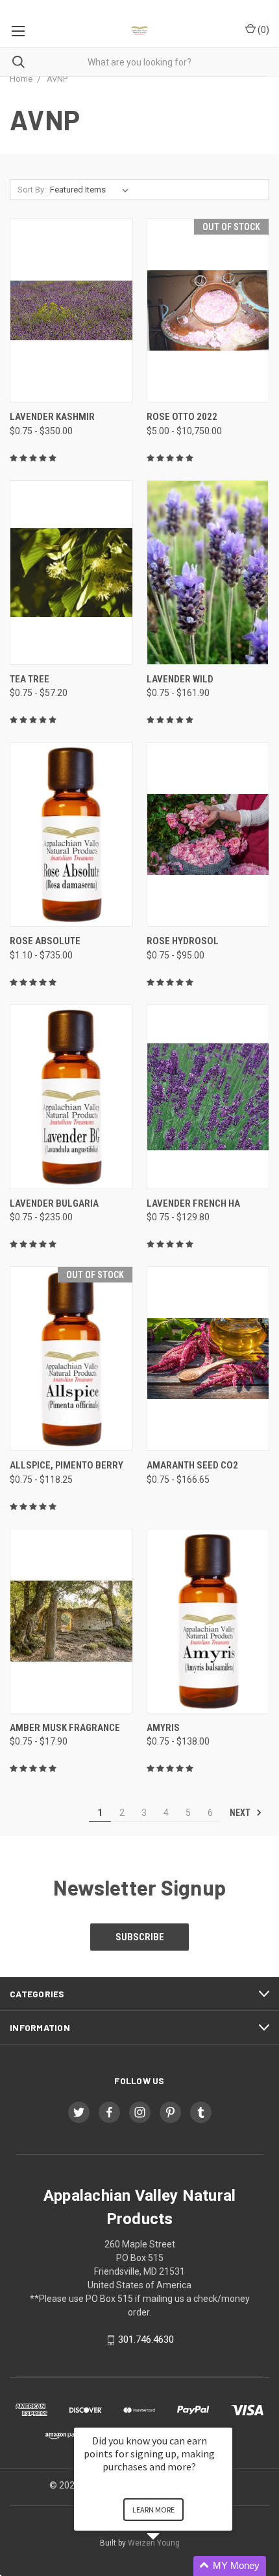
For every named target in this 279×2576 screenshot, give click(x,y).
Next (241, 1813)
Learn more (153, 2510)
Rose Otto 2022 (182, 417)
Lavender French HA (193, 1203)
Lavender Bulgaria (54, 1203)
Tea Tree (30, 679)
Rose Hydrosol (183, 941)
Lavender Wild (180, 679)
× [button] (226, 2419)
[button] (169, 2566)
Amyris (163, 1728)
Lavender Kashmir (52, 417)
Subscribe (140, 1937)
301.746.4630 (146, 2339)
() (262, 30)
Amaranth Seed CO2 (192, 1465)
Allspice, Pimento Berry (67, 1465)
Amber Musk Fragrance (65, 1728)
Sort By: (32, 190)
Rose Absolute (45, 941)
